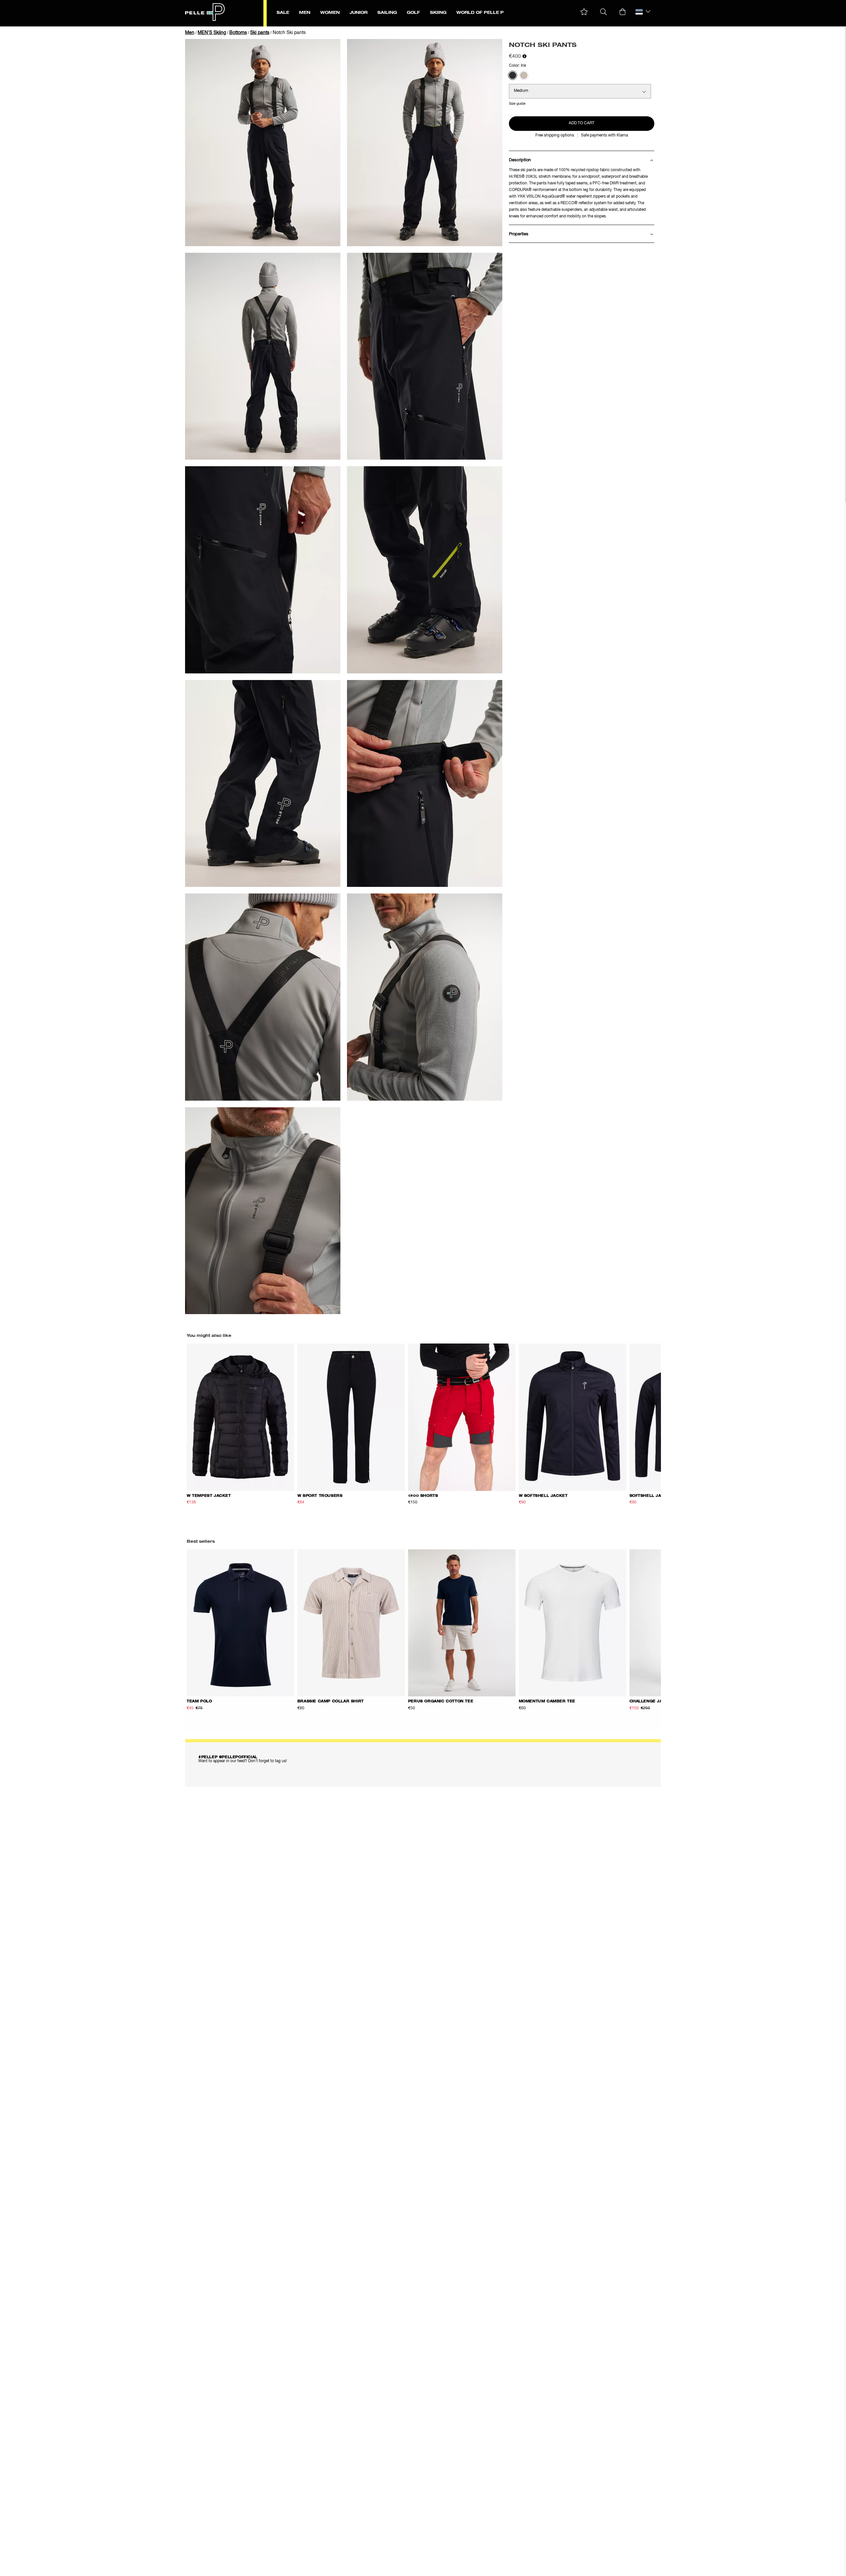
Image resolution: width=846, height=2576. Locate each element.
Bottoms (238, 33)
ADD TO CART (582, 123)
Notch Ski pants (289, 33)
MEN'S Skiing (212, 33)
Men (190, 33)
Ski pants (260, 33)
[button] (584, 12)
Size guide (517, 104)
